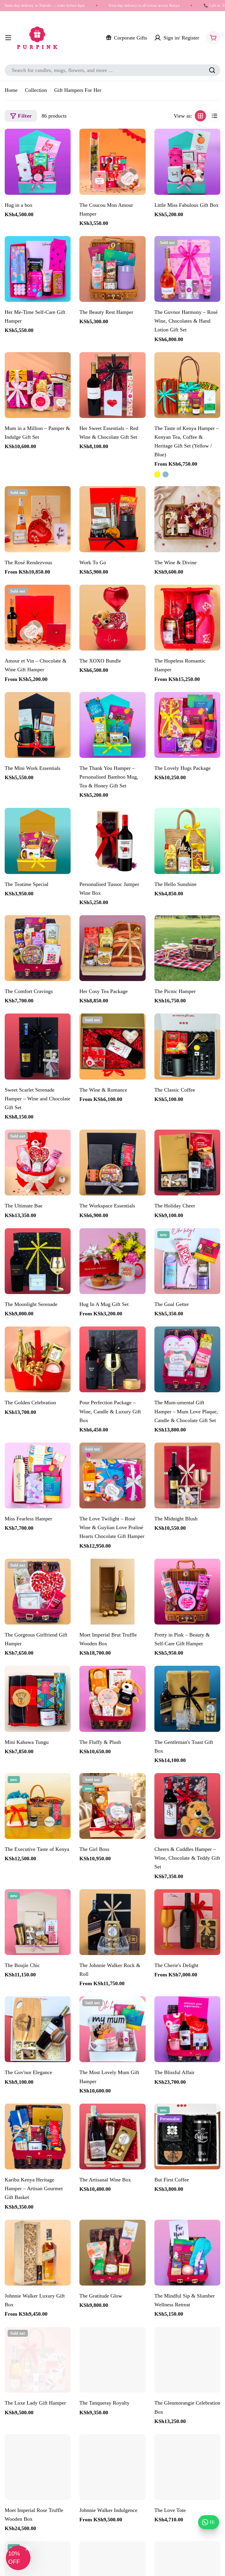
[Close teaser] (29, 2547)
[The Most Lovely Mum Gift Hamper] (112, 2029)
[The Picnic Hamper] (187, 948)
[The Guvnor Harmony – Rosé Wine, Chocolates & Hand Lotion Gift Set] (187, 269)
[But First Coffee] (187, 2137)
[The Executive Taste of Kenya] (38, 1806)
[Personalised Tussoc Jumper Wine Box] (112, 841)
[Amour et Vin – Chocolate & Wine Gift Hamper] (38, 618)
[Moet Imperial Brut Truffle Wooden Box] (112, 1592)
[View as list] (214, 116)
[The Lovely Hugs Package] (187, 725)
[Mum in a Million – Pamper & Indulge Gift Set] (38, 385)
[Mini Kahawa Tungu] (38, 1699)
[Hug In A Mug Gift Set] (112, 1261)
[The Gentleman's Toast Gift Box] (187, 1699)
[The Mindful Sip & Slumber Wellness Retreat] (187, 2253)
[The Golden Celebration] (38, 1359)
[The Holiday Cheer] (187, 1163)
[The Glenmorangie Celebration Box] (187, 2360)
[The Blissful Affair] (187, 2029)
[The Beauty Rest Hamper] (112, 269)
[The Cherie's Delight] (187, 1922)
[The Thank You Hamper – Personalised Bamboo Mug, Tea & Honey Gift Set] (112, 725)
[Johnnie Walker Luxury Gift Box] (38, 2253)
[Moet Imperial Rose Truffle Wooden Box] (38, 2467)
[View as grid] (200, 116)
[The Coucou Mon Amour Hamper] (112, 162)
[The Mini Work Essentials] (38, 725)
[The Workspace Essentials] (112, 1163)
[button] (18, 2558)
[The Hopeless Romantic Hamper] (187, 618)
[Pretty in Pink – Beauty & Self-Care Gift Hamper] (187, 1592)
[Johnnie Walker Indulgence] (112, 2467)
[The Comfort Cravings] (38, 948)
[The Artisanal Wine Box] (112, 2137)
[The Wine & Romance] (112, 1046)
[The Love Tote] (187, 2467)
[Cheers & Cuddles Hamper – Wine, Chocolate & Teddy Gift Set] (187, 1806)
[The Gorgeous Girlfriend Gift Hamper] (38, 1592)
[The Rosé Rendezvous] (38, 519)
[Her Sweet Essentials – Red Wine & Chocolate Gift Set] (112, 385)
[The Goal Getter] (187, 1261)
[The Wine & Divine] (187, 519)
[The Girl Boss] (112, 1806)
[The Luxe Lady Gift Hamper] (38, 2360)
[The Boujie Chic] (38, 1922)
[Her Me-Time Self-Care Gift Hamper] (38, 269)
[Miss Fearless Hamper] (38, 1475)
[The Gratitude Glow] (112, 2253)
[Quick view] (63, 140)
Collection (36, 90)
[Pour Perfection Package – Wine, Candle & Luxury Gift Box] (112, 1359)
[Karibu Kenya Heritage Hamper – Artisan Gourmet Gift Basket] (38, 2137)
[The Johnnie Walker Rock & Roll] (112, 1922)
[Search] (212, 70)
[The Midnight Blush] (187, 1475)
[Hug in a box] (38, 162)
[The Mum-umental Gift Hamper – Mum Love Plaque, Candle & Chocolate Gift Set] (187, 1359)
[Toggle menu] (8, 38)
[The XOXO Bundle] (112, 618)
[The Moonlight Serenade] (38, 1261)
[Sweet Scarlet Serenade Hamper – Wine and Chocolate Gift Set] (38, 1046)
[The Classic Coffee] (187, 1046)
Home (11, 90)
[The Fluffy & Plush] (112, 1699)
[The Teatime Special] (38, 841)
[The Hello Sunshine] (187, 841)
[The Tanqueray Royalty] (112, 2360)
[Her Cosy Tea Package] (112, 948)
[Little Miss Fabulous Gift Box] (187, 162)
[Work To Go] (112, 519)
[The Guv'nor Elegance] (38, 2029)
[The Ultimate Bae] (38, 1163)
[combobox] (112, 70)
